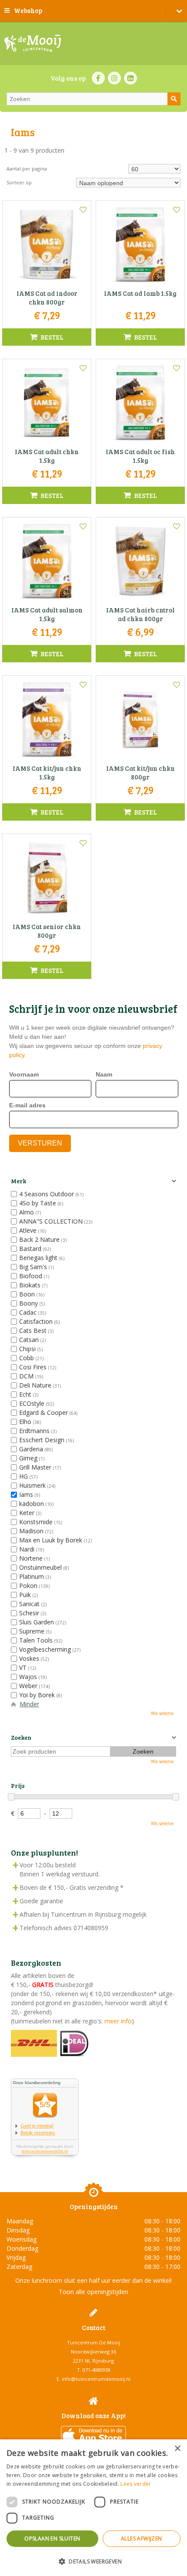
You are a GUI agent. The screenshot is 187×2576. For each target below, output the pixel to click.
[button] (93, 2561)
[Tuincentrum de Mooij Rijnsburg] (33, 43)
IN (114, 78)
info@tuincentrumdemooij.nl (96, 2379)
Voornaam (24, 1074)
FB (98, 78)
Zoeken (21, 1737)
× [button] (177, 2449)
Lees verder (136, 2484)
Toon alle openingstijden (93, 2292)
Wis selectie (162, 1713)
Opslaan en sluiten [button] (52, 2538)
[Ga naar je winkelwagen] (176, 11)
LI (130, 78)
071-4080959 (97, 2370)
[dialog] (93, 2508)
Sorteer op (19, 182)
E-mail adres (27, 1105)
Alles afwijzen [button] (142, 2538)
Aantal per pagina (27, 169)
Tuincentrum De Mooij (93, 2342)
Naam (104, 1074)
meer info (117, 2021)
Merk (18, 1181)
